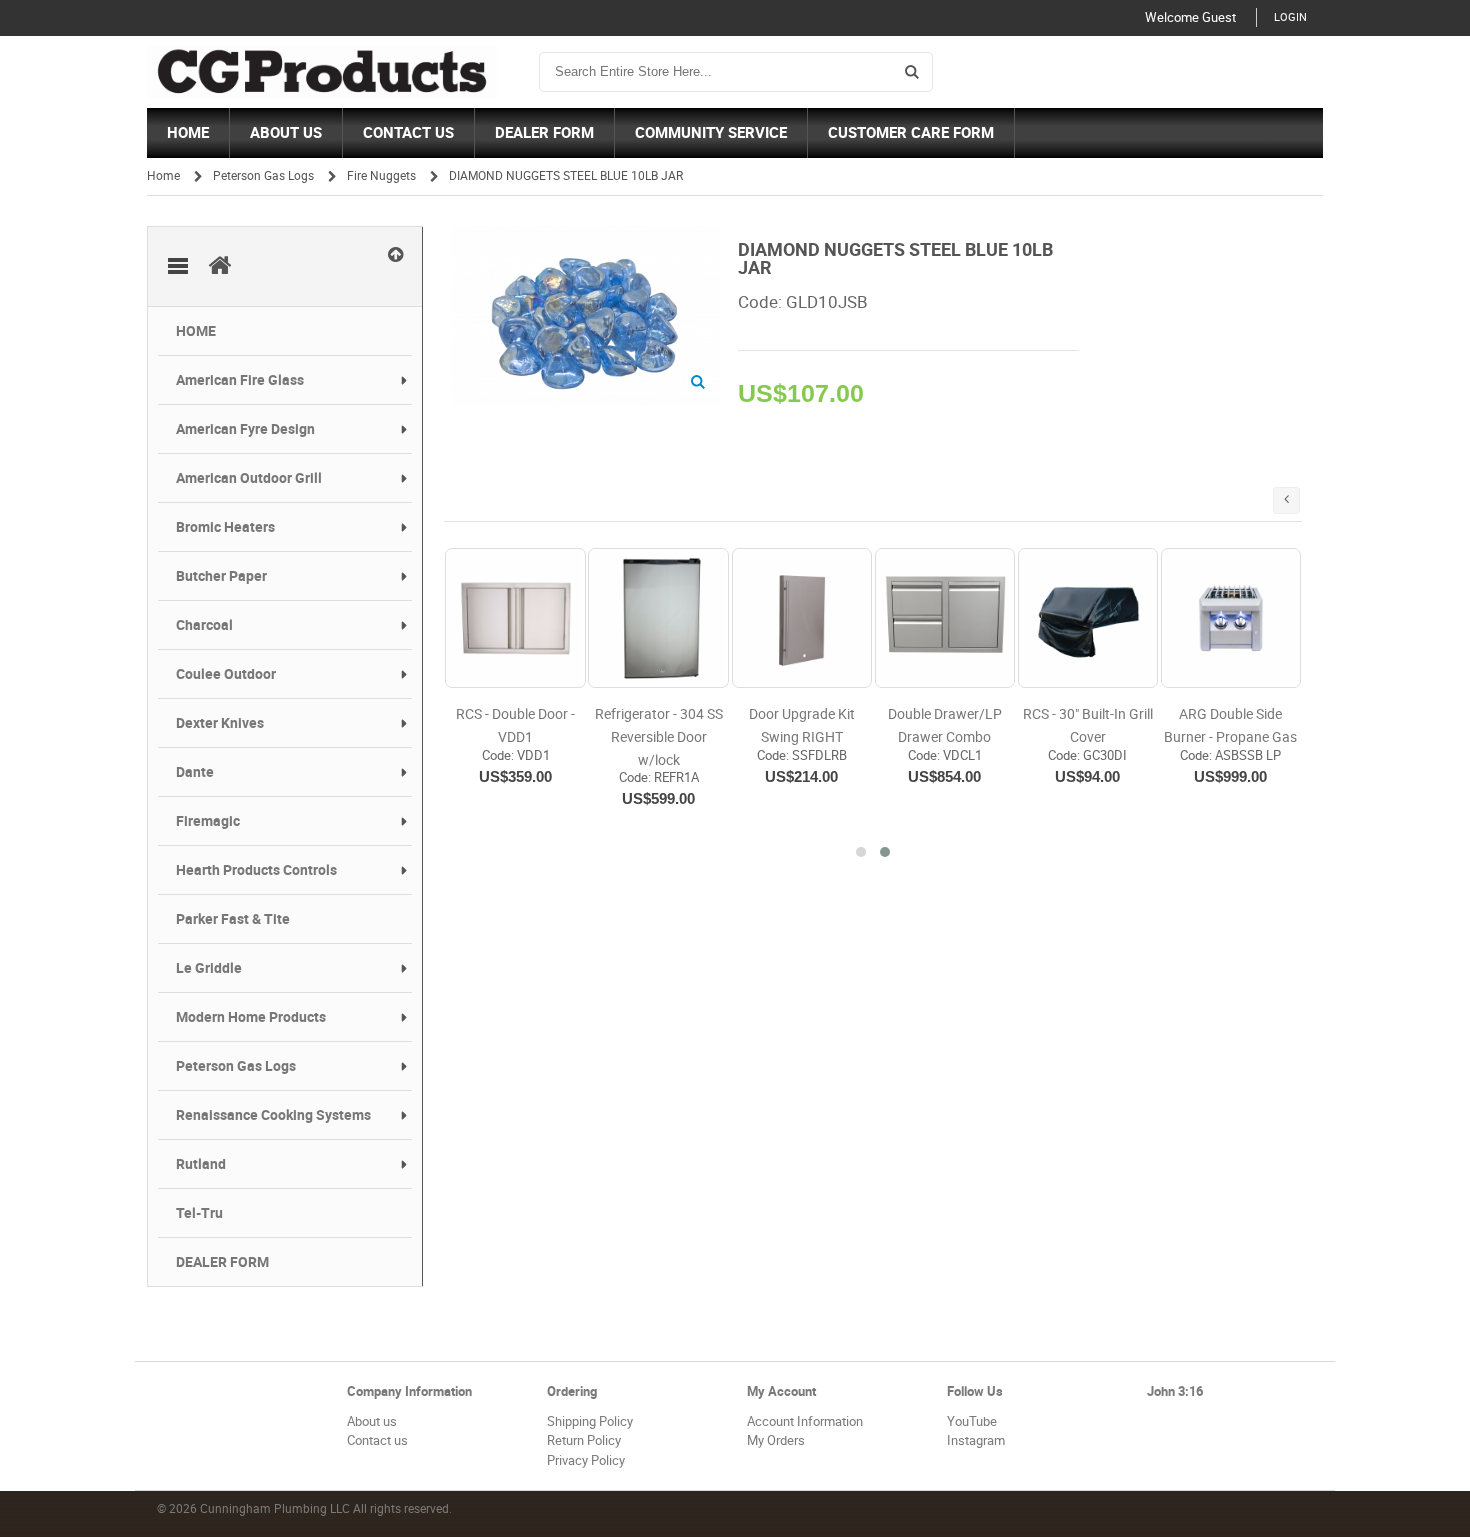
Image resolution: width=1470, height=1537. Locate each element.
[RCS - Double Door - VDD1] (515, 618)
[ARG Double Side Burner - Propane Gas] (1231, 618)
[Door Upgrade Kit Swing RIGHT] (802, 618)
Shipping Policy (590, 1421)
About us (372, 1421)
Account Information (805, 1421)
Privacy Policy (586, 1460)
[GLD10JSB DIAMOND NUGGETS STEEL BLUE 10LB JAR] (586, 235)
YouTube (972, 1421)
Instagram (976, 1440)
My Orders (776, 1440)
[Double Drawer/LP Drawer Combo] (945, 618)
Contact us (377, 1440)
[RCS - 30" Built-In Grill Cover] (1088, 618)
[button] (861, 852)
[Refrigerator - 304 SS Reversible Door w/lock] (658, 618)
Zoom (698, 382)
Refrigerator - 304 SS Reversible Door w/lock (659, 737)
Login (1290, 17)
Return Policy (584, 1440)
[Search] (912, 72)
